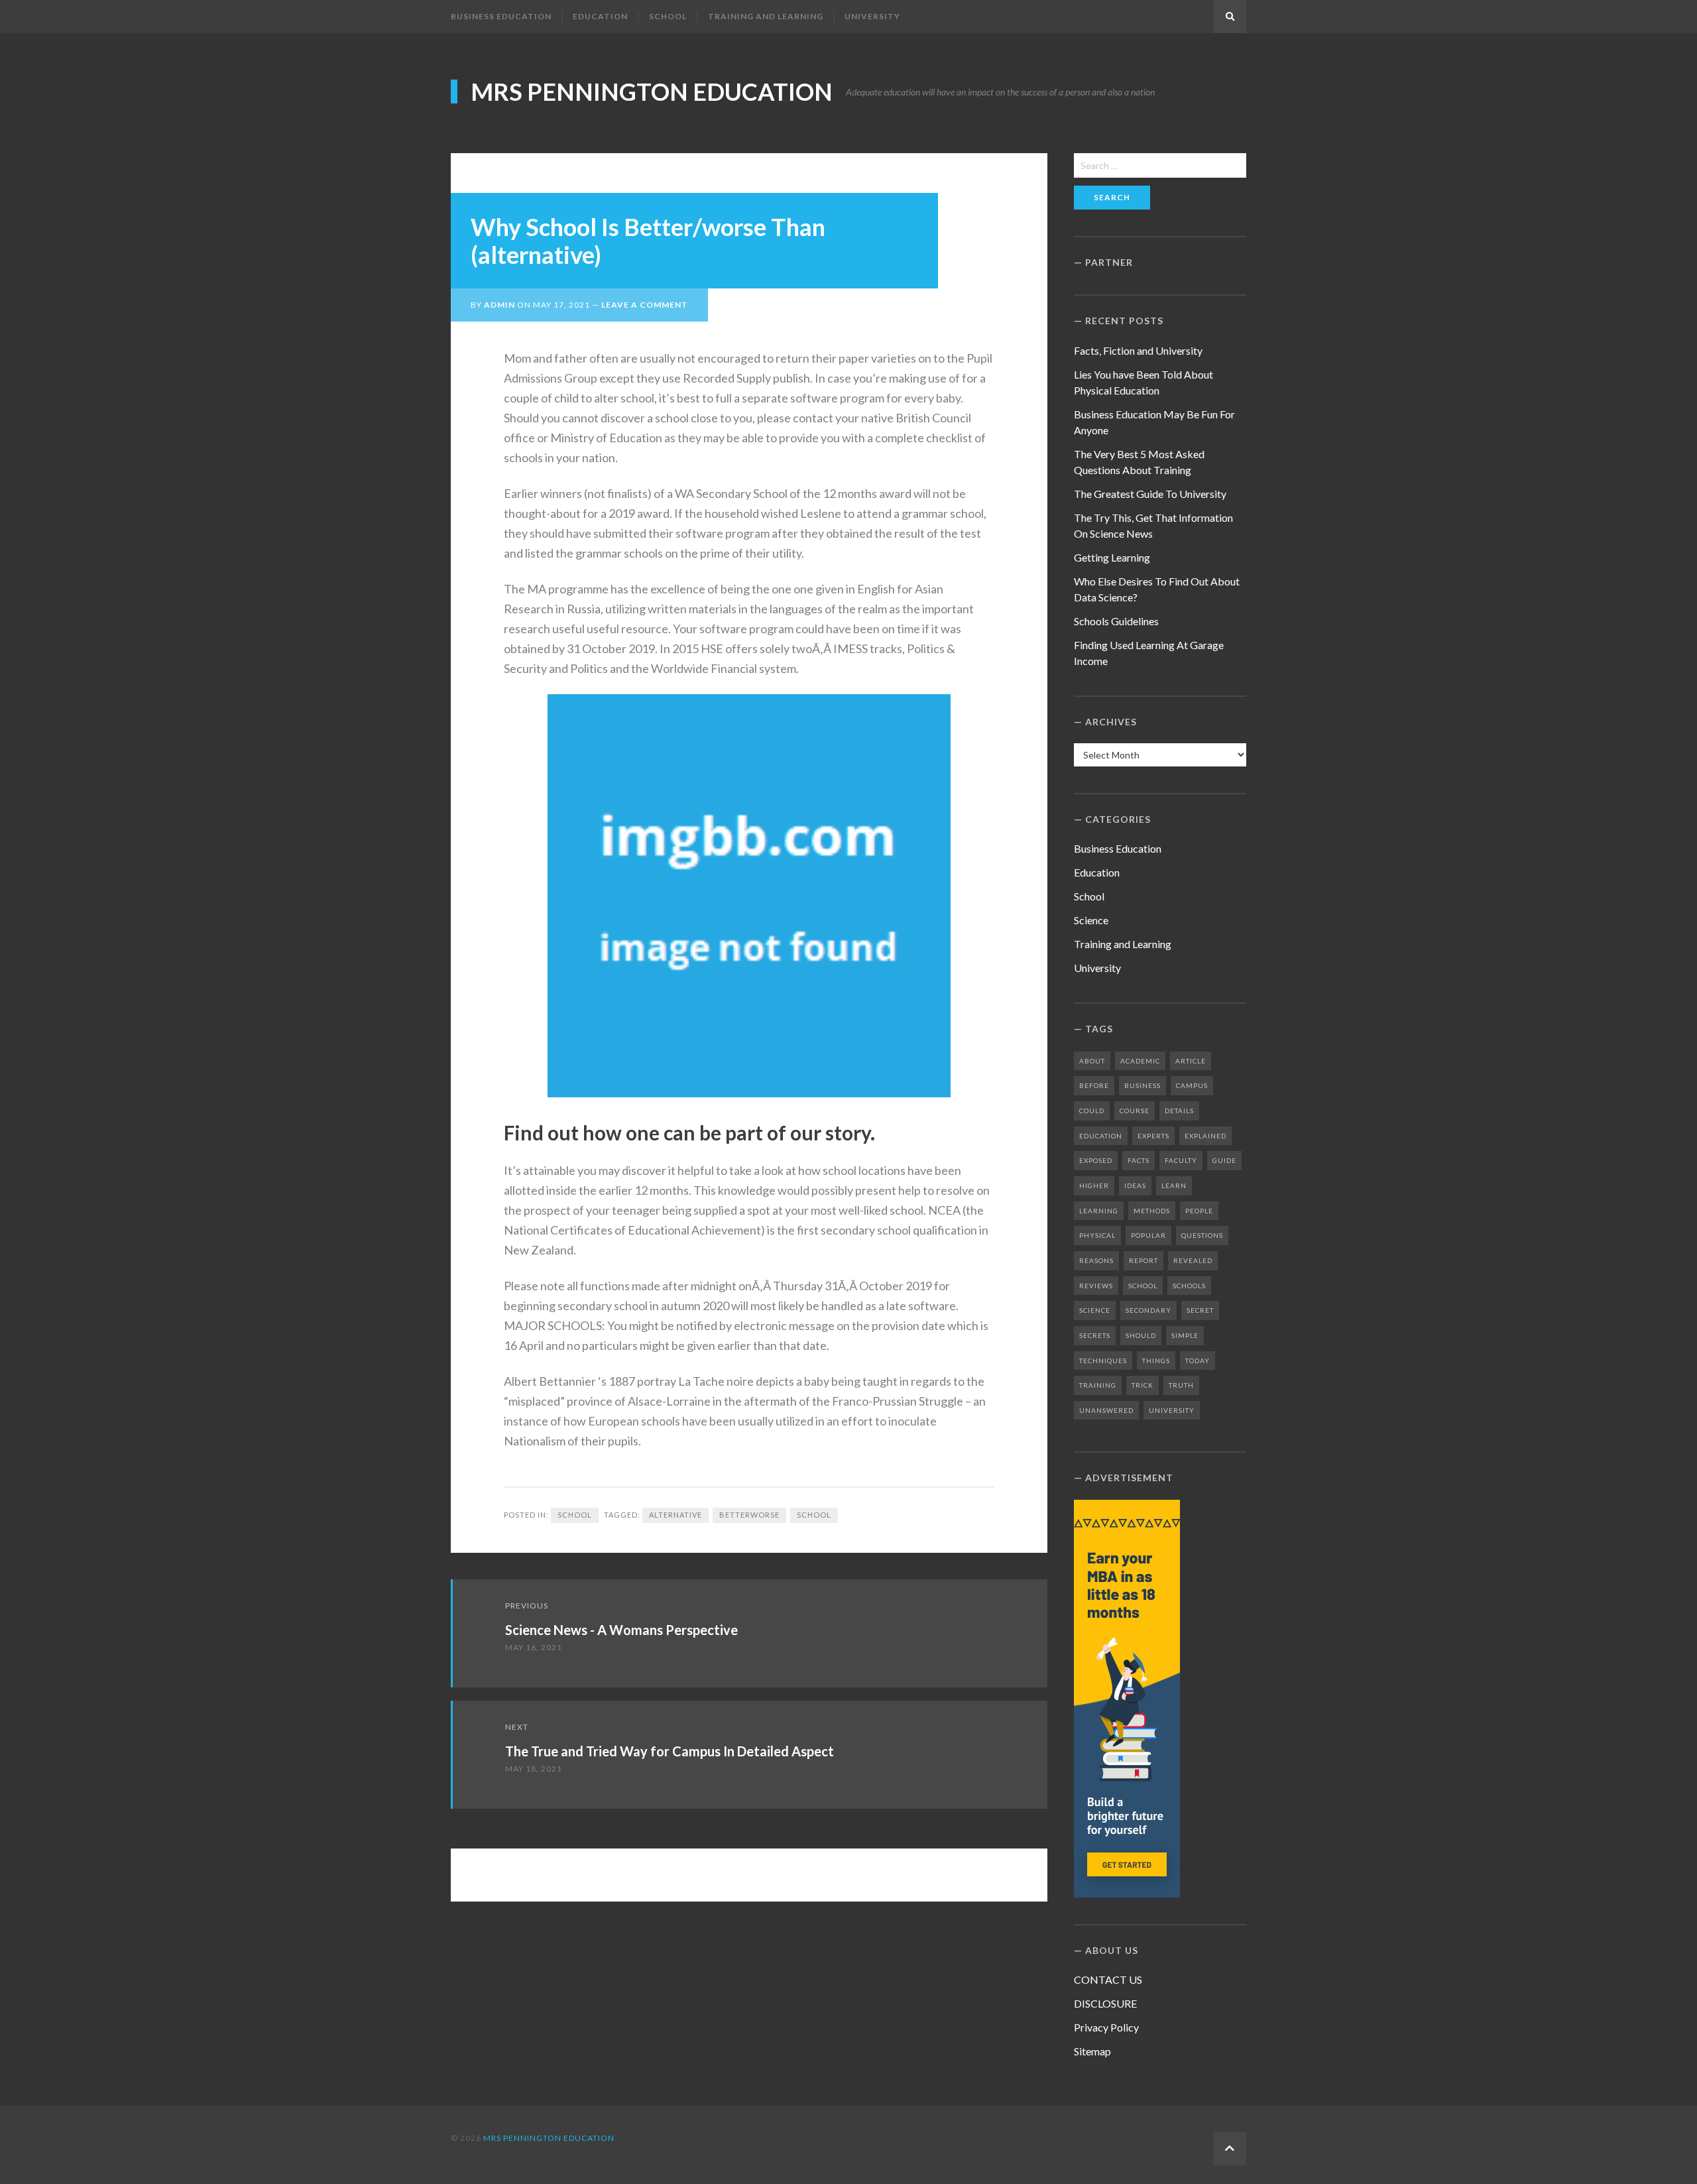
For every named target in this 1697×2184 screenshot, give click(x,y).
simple (1185, 1335)
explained (1205, 1136)
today (1198, 1361)
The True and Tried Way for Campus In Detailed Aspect (670, 1751)
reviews (1096, 1286)
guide (1224, 1160)
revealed (1193, 1260)
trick (1142, 1385)
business (1142, 1085)
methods (1152, 1211)
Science (1091, 920)
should (1141, 1335)
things (1156, 1361)
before (1094, 1085)
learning (1099, 1211)
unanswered (1106, 1410)
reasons (1096, 1260)
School (668, 16)
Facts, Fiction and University (1138, 350)
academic (1140, 1061)
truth (1181, 1385)
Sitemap (1092, 2051)
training (1098, 1385)
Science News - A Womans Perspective (621, 1630)
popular (1148, 1235)
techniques (1103, 1361)
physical (1097, 1235)
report (1143, 1260)
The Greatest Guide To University (1150, 494)
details (1179, 1111)
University (872, 16)
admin (499, 305)
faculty (1181, 1160)
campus (1192, 1085)
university (1172, 1410)
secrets (1095, 1335)
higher (1094, 1185)
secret (1200, 1310)
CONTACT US (1108, 1979)
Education (600, 16)
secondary (1148, 1310)
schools (1189, 1286)
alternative (675, 1515)
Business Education (501, 16)
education (1101, 1136)
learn (1174, 1185)
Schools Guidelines (1116, 621)
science (1095, 1310)
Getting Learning (1112, 557)
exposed (1096, 1160)
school (814, 1515)
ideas (1135, 1185)
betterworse (749, 1515)
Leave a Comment (645, 305)
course (1135, 1111)
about (1092, 1061)
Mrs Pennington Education (652, 91)
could (1092, 1111)
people (1199, 1211)
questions (1202, 1235)
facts (1139, 1160)
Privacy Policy (1106, 2027)
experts (1153, 1136)
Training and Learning (766, 16)
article (1191, 1061)
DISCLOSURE (1105, 2003)
